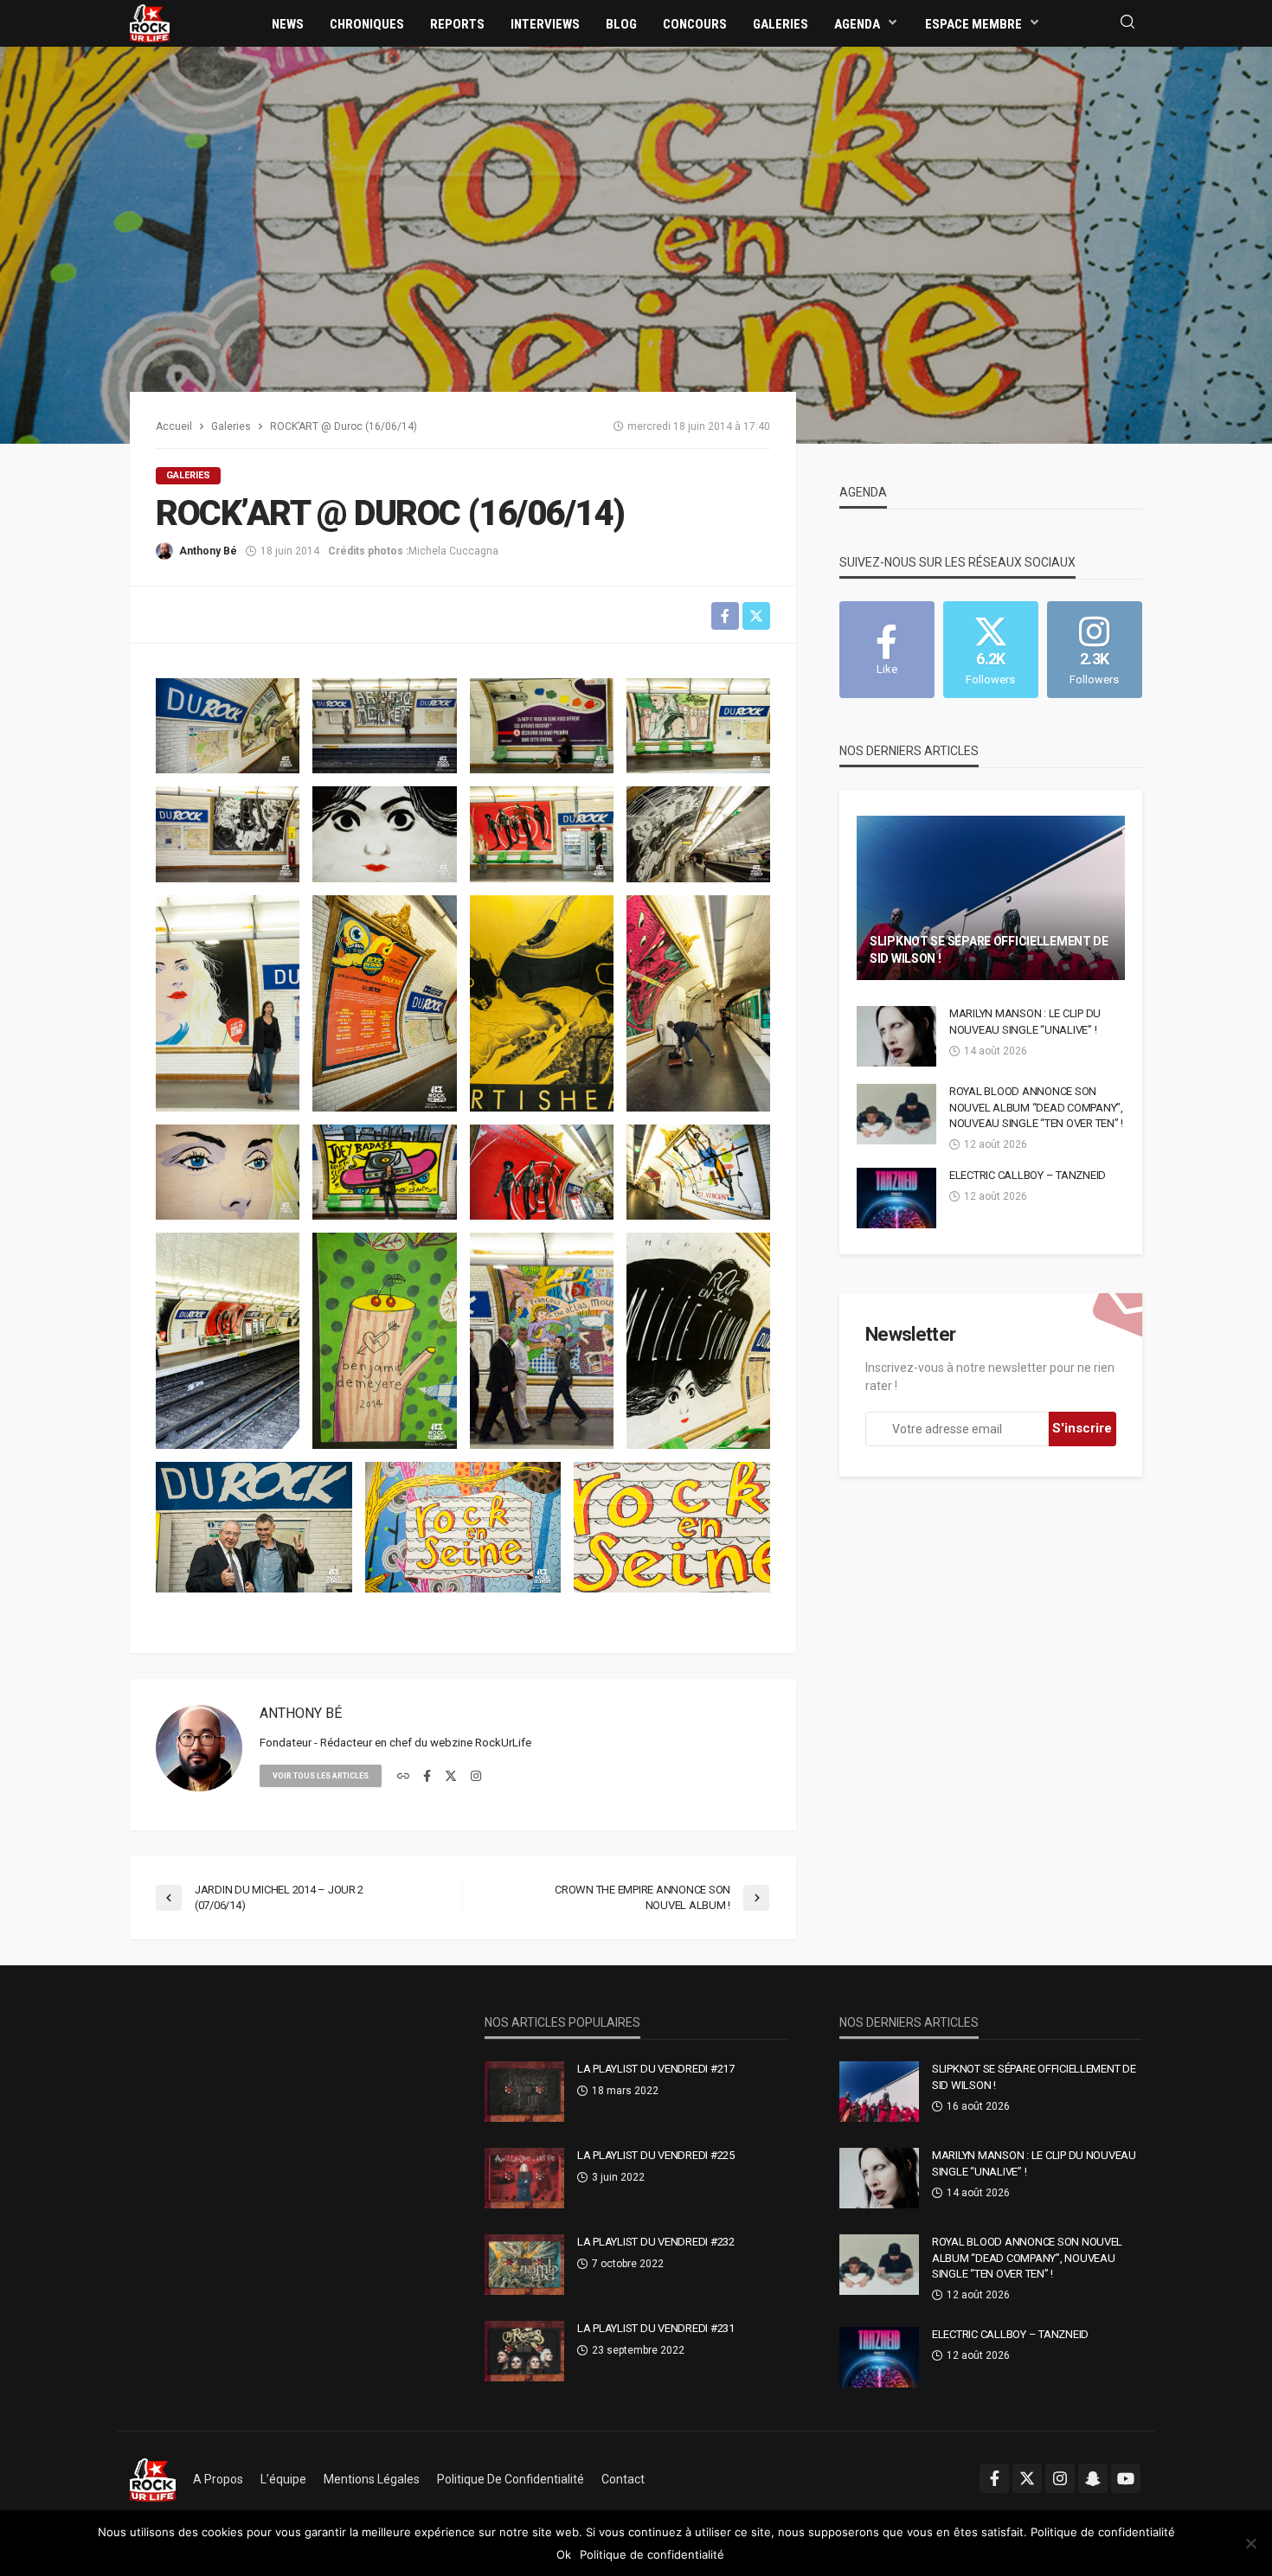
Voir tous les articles (321, 1776)
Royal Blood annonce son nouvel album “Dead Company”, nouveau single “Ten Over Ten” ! (1036, 1107)
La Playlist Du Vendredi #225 (656, 2155)
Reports (457, 24)
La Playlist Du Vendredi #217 (656, 2069)
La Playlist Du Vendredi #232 (656, 2242)
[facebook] (427, 1777)
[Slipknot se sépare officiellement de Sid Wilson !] (991, 898)
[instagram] (476, 1777)
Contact (623, 2479)
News (288, 24)
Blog (621, 24)
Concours (695, 24)
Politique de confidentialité (511, 2479)
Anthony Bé (208, 551)
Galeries (781, 24)
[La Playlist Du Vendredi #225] (524, 2178)
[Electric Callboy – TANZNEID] (896, 1198)
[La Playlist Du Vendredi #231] (524, 2351)
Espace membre (973, 24)
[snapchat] (1093, 2478)
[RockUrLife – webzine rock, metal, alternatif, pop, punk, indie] (153, 2479)
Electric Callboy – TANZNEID (1028, 1175)
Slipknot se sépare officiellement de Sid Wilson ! (989, 950)
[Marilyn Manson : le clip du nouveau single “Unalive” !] (896, 1036)
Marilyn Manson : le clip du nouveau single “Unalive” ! (1025, 1021)
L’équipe (283, 2479)
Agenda (857, 24)
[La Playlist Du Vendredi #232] (524, 2265)
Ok (564, 2554)
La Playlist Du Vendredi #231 (656, 2328)
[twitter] (451, 1777)
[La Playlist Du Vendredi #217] (524, 2092)
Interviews (545, 24)
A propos (218, 2479)
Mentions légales (372, 2479)
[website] (403, 1777)
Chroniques (367, 24)
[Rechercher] (1127, 23)
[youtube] (1126, 2478)
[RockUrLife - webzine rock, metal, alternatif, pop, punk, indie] (150, 22)
